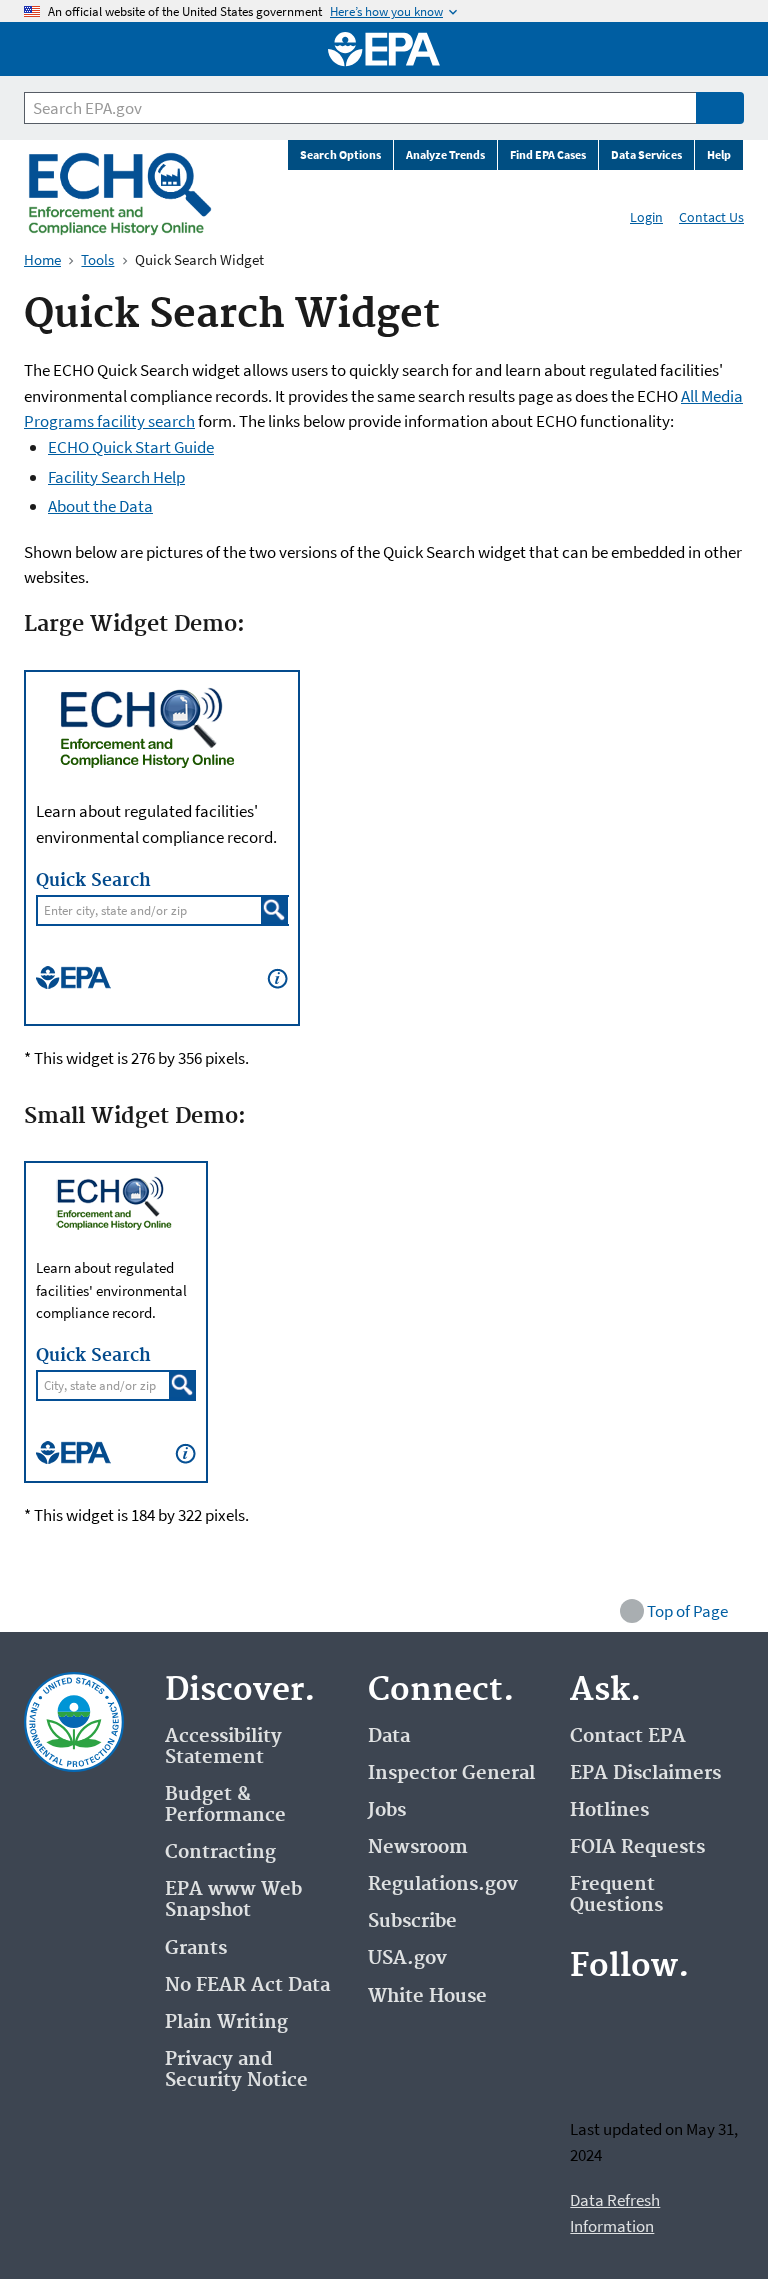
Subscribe (412, 1921)
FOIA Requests (637, 1847)
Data (389, 1736)
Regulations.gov (443, 1884)
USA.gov (407, 1958)
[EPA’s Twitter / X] (638, 2021)
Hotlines (609, 1810)
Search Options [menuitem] (340, 154)
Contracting (220, 1852)
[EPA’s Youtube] (686, 2021)
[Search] (720, 108)
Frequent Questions (616, 1895)
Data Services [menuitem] (646, 154)
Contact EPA (628, 1736)
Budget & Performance (225, 1805)
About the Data (100, 506)
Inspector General (451, 1773)
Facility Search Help (116, 477)
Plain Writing (226, 2022)
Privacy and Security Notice (236, 2070)
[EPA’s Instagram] (638, 2069)
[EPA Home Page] (384, 49)
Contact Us (711, 217)
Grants (196, 1948)
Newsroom (418, 1847)
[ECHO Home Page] (120, 194)
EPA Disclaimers (645, 1773)
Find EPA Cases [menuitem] (548, 154)
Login (646, 217)
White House (427, 1996)
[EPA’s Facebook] (590, 2021)
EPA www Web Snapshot (233, 1900)
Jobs (387, 1810)
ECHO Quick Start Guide (131, 447)
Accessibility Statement (223, 1747)
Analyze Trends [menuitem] (445, 154)
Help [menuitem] (719, 154)
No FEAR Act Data (247, 1985)
